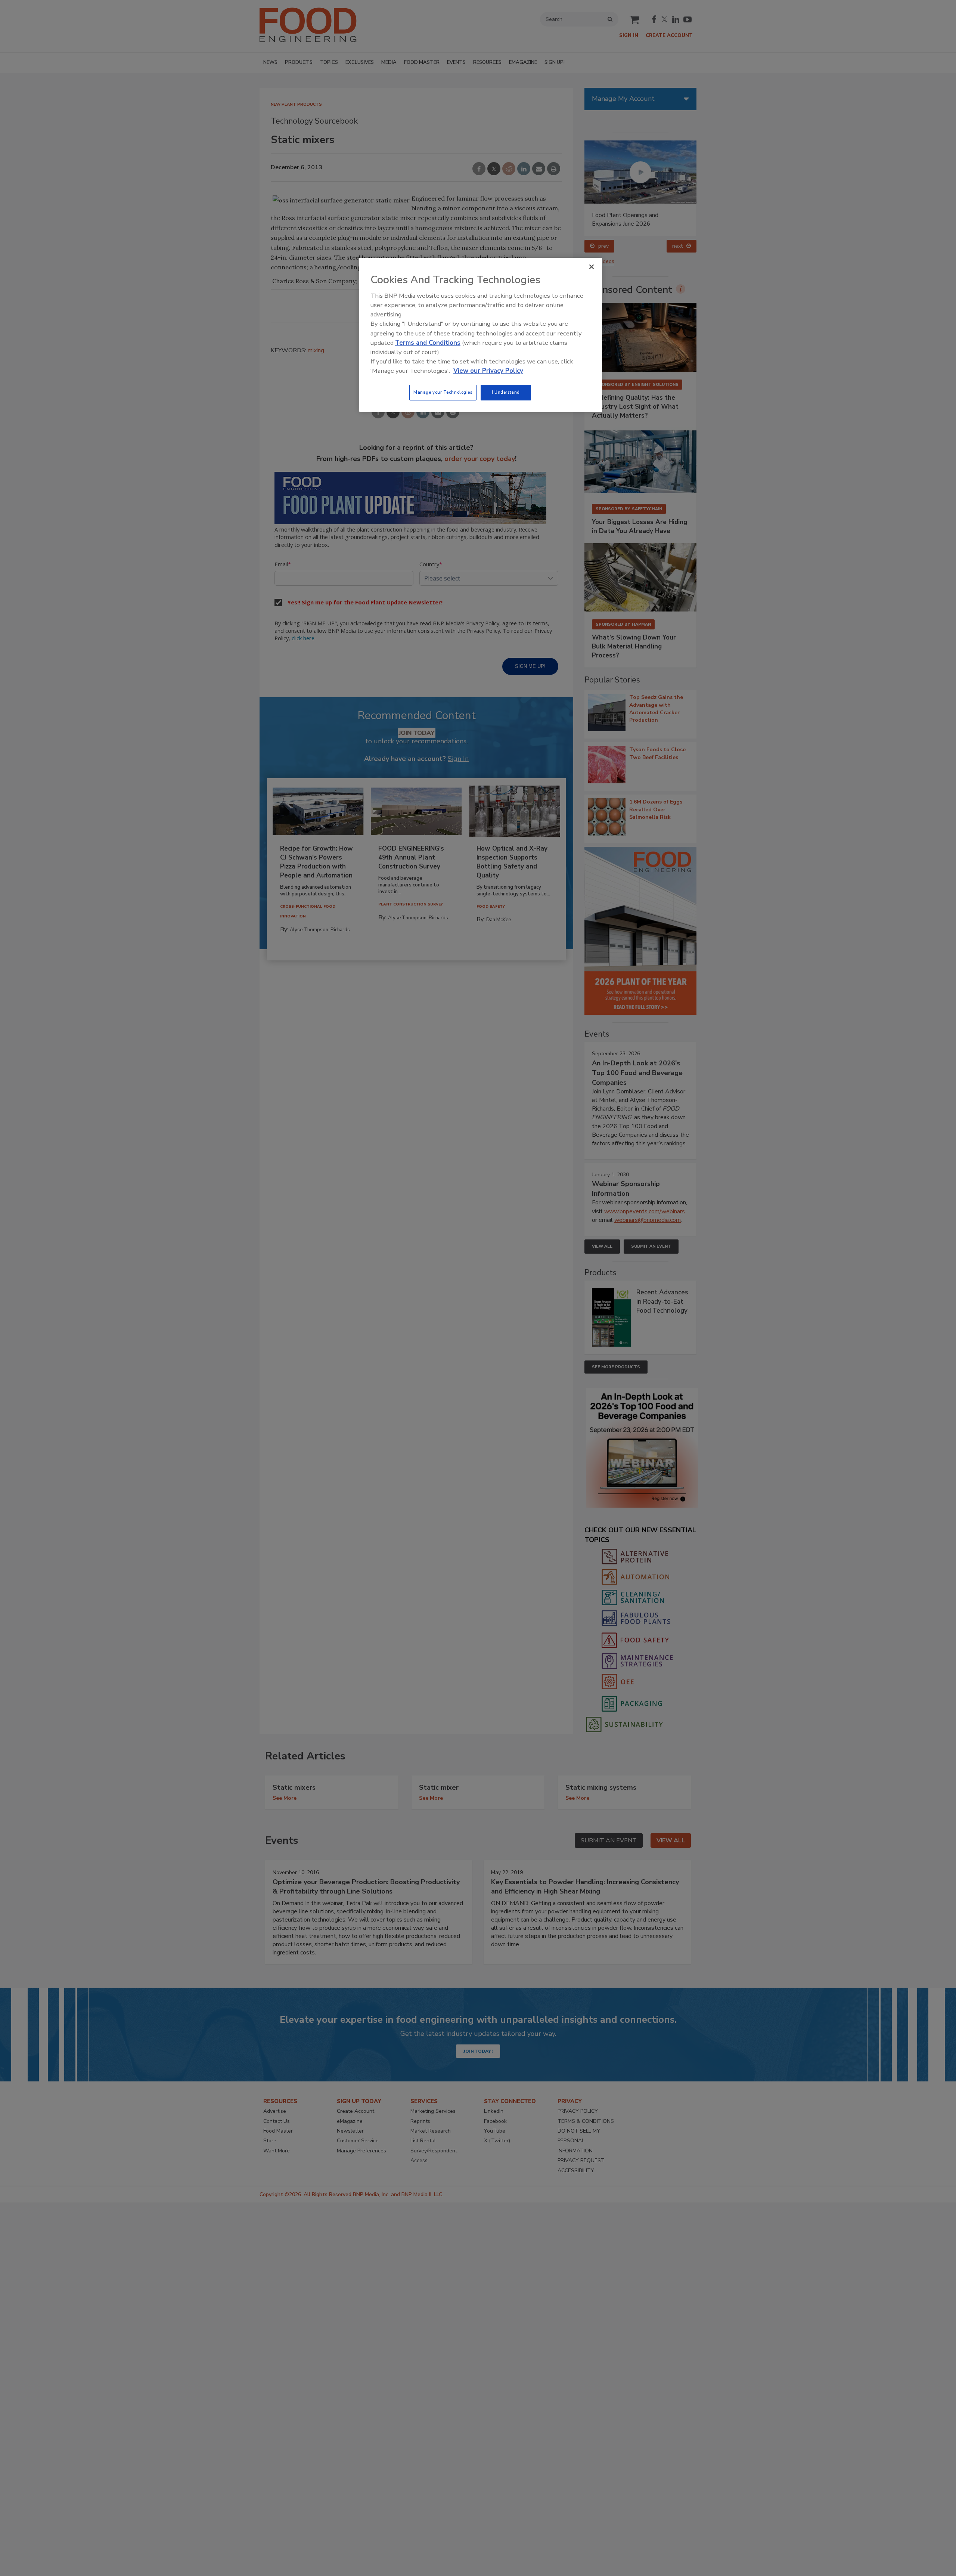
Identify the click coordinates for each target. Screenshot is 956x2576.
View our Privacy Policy (488, 371)
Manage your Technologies (443, 392)
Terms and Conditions (428, 343)
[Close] (592, 267)
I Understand (506, 392)
